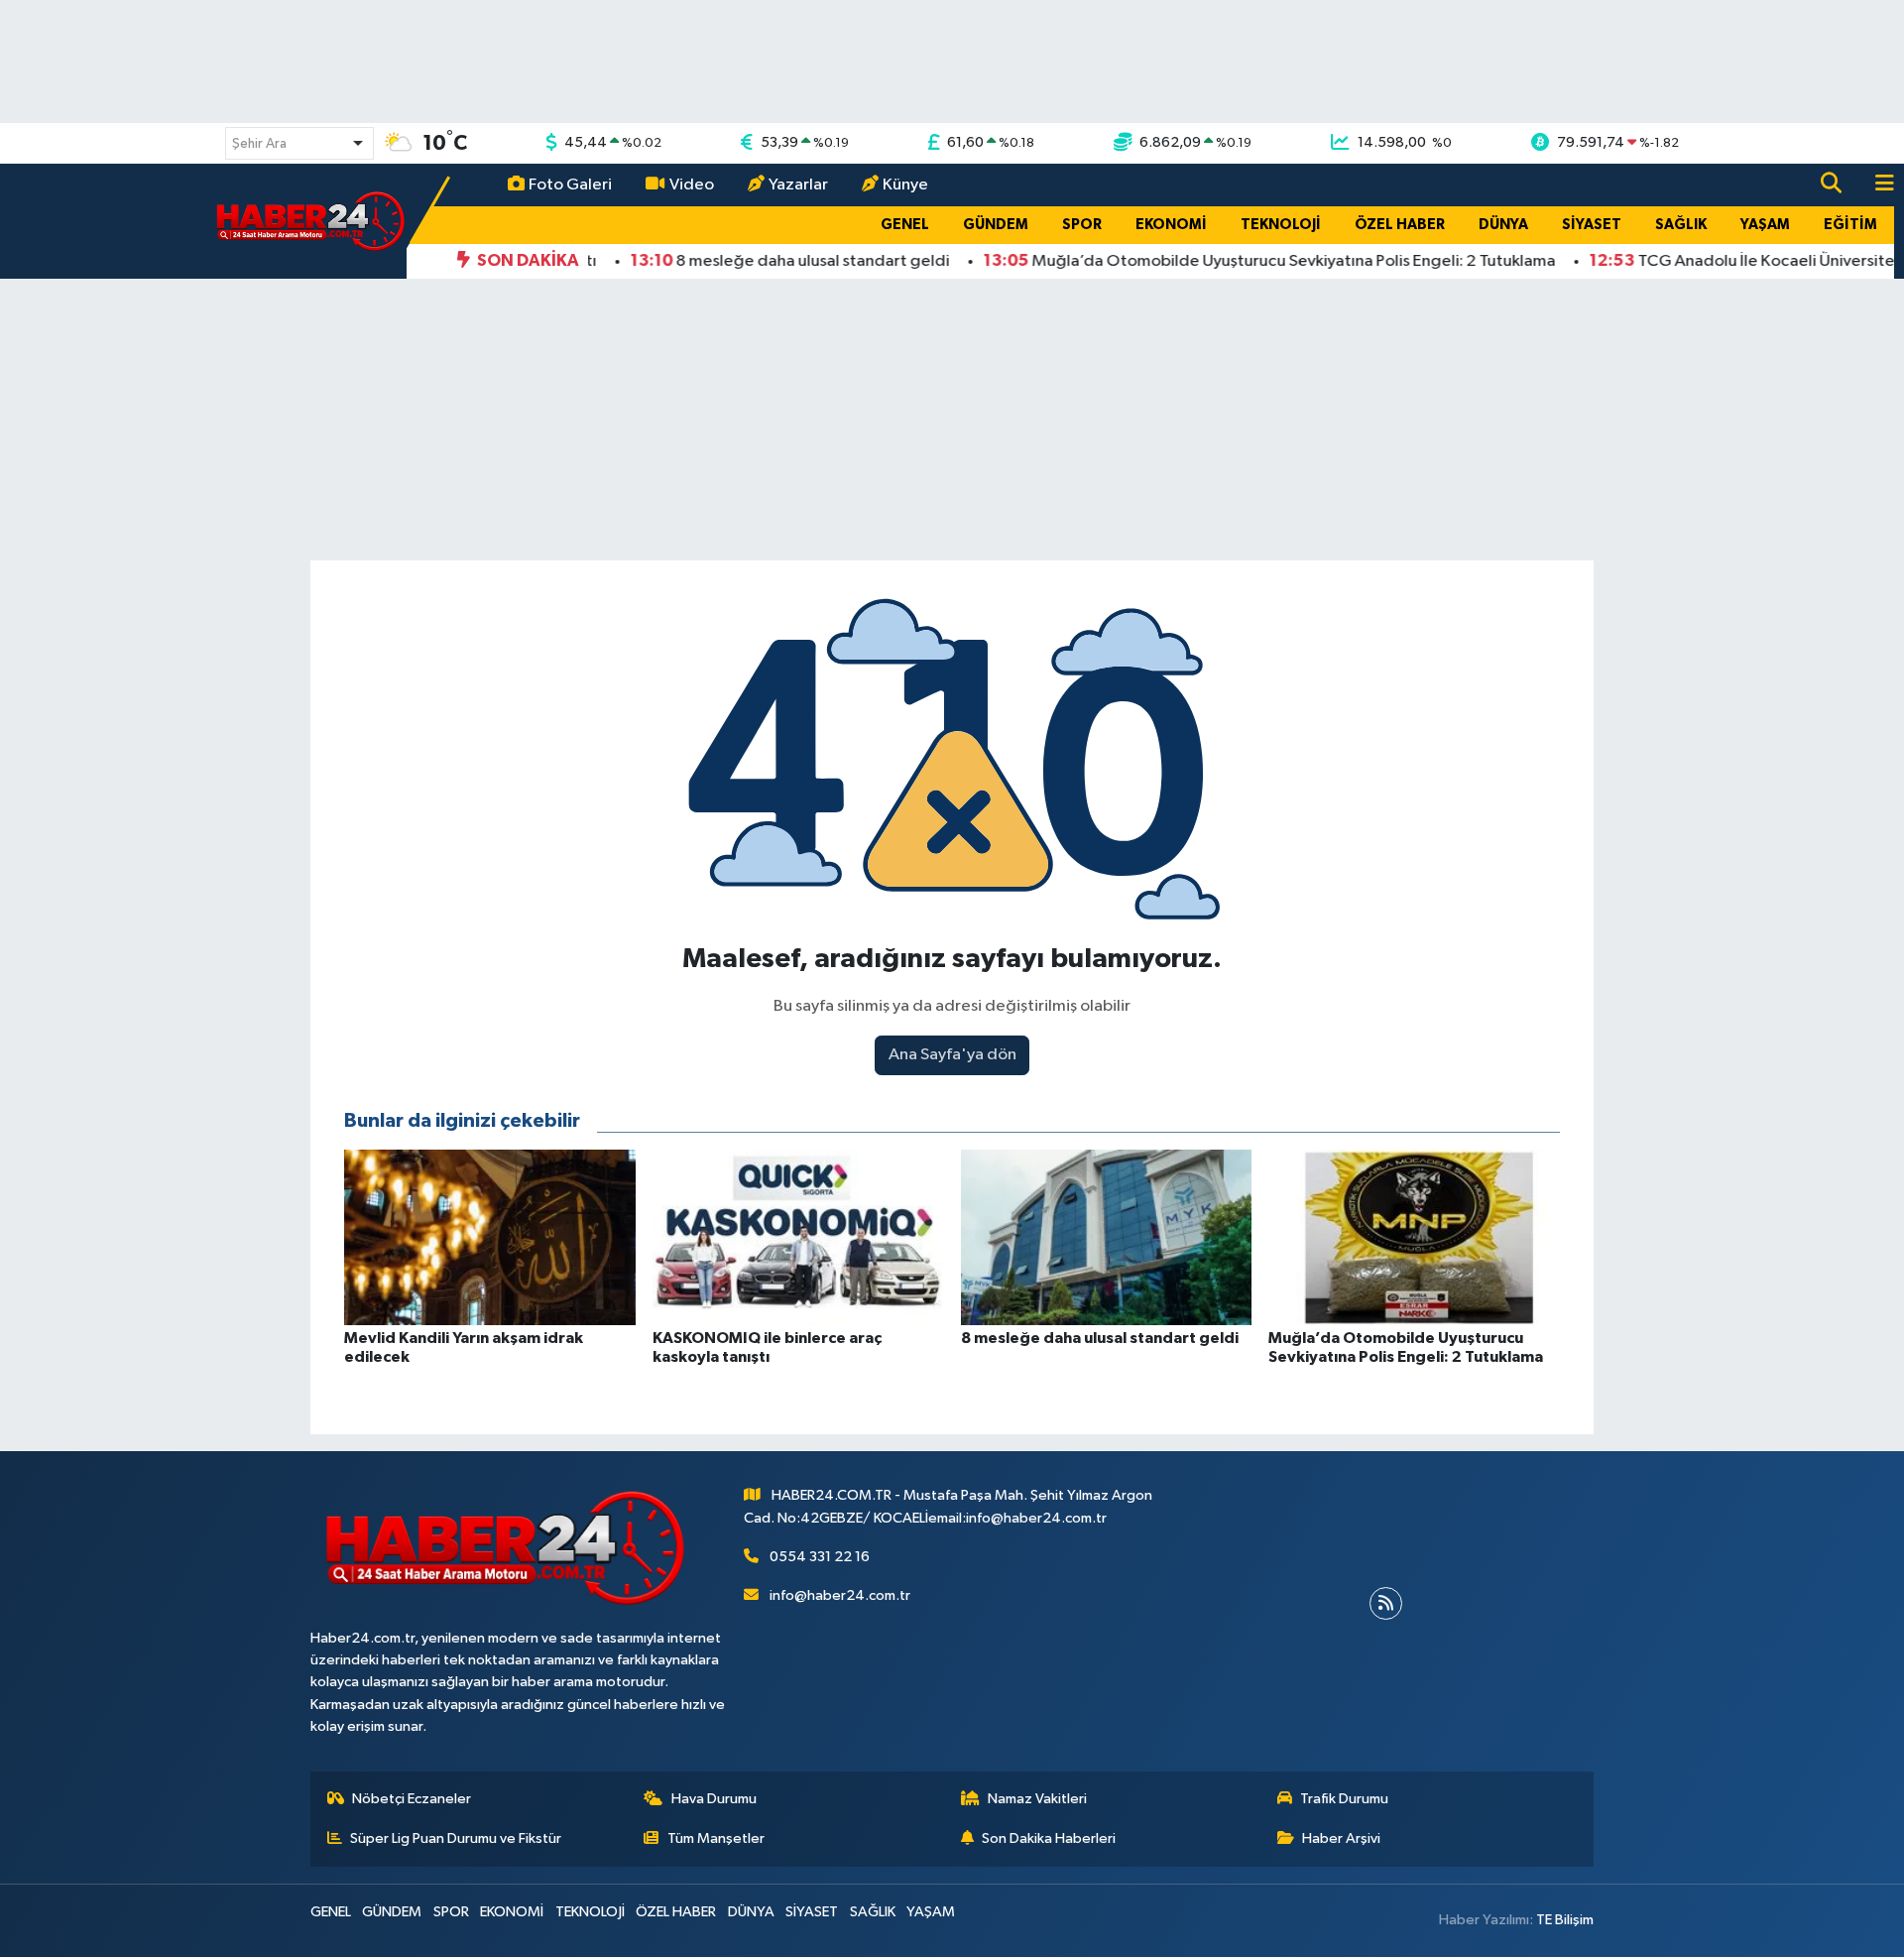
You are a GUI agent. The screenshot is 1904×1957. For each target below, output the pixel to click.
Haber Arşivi (1341, 1838)
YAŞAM (1765, 225)
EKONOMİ (1171, 225)
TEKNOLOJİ (1281, 225)
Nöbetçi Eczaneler (412, 1799)
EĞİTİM (1850, 225)
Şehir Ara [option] (259, 144)
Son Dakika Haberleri (1049, 1838)
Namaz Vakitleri (1037, 1799)
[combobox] (299, 143)
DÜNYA (1503, 225)
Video (692, 185)
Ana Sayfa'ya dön (952, 1055)
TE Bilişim (1565, 1920)
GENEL (905, 225)
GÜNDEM (996, 225)
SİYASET (1592, 225)
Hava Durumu (714, 1799)
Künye (905, 185)
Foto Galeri (570, 185)
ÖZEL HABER (1400, 225)
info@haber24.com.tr (840, 1595)
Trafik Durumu (1344, 1799)
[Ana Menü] (1876, 185)
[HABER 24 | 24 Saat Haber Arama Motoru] (312, 221)
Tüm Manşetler (716, 1838)
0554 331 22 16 (820, 1557)
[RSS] (1386, 1603)
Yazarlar (798, 185)
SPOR (1082, 225)
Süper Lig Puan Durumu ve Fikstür (456, 1838)
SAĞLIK (1681, 225)
